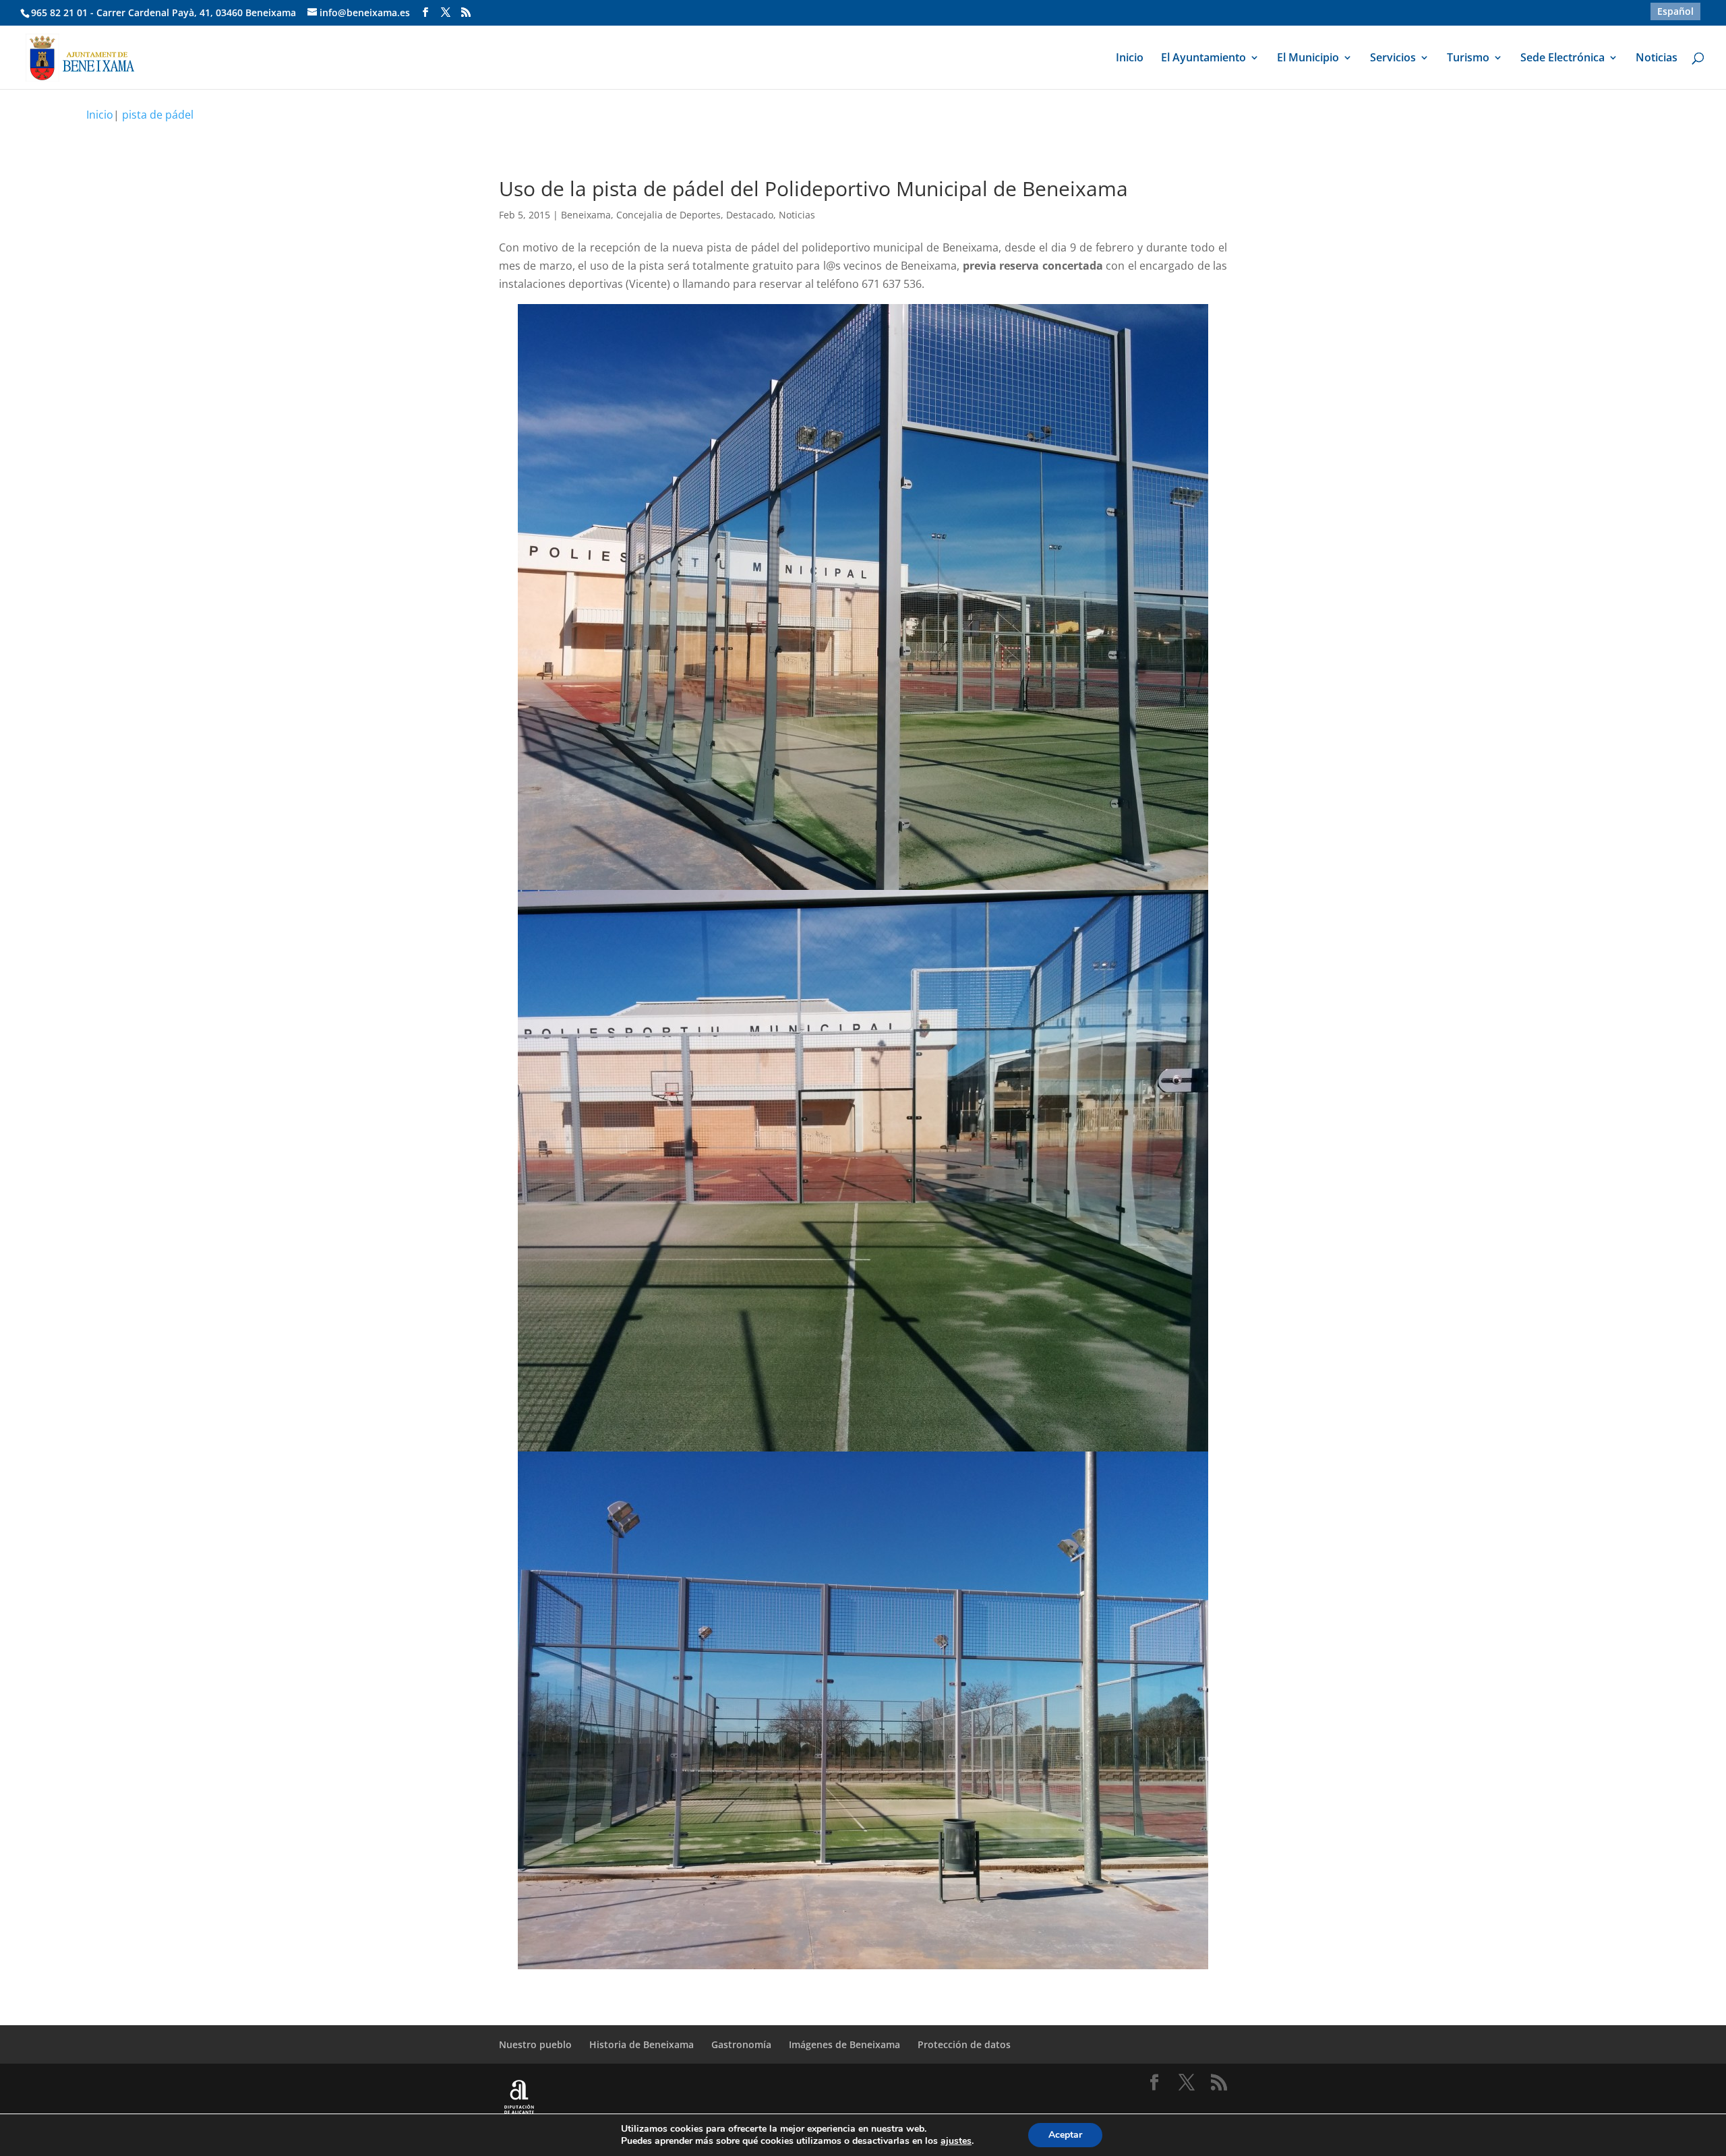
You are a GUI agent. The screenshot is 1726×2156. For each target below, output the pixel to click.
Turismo (1468, 59)
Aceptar (1065, 2135)
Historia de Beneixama (642, 2044)
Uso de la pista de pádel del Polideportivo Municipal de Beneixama (813, 188)
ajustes (956, 2141)
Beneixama (586, 215)
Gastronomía (741, 2044)
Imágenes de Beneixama (844, 2044)
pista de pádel (158, 115)
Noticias (1657, 59)
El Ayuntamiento (1203, 59)
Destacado (750, 215)
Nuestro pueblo (535, 2044)
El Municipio (1308, 59)
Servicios (1393, 59)
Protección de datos (964, 2044)
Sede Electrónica (1563, 59)
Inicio (1130, 59)
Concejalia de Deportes (668, 215)
